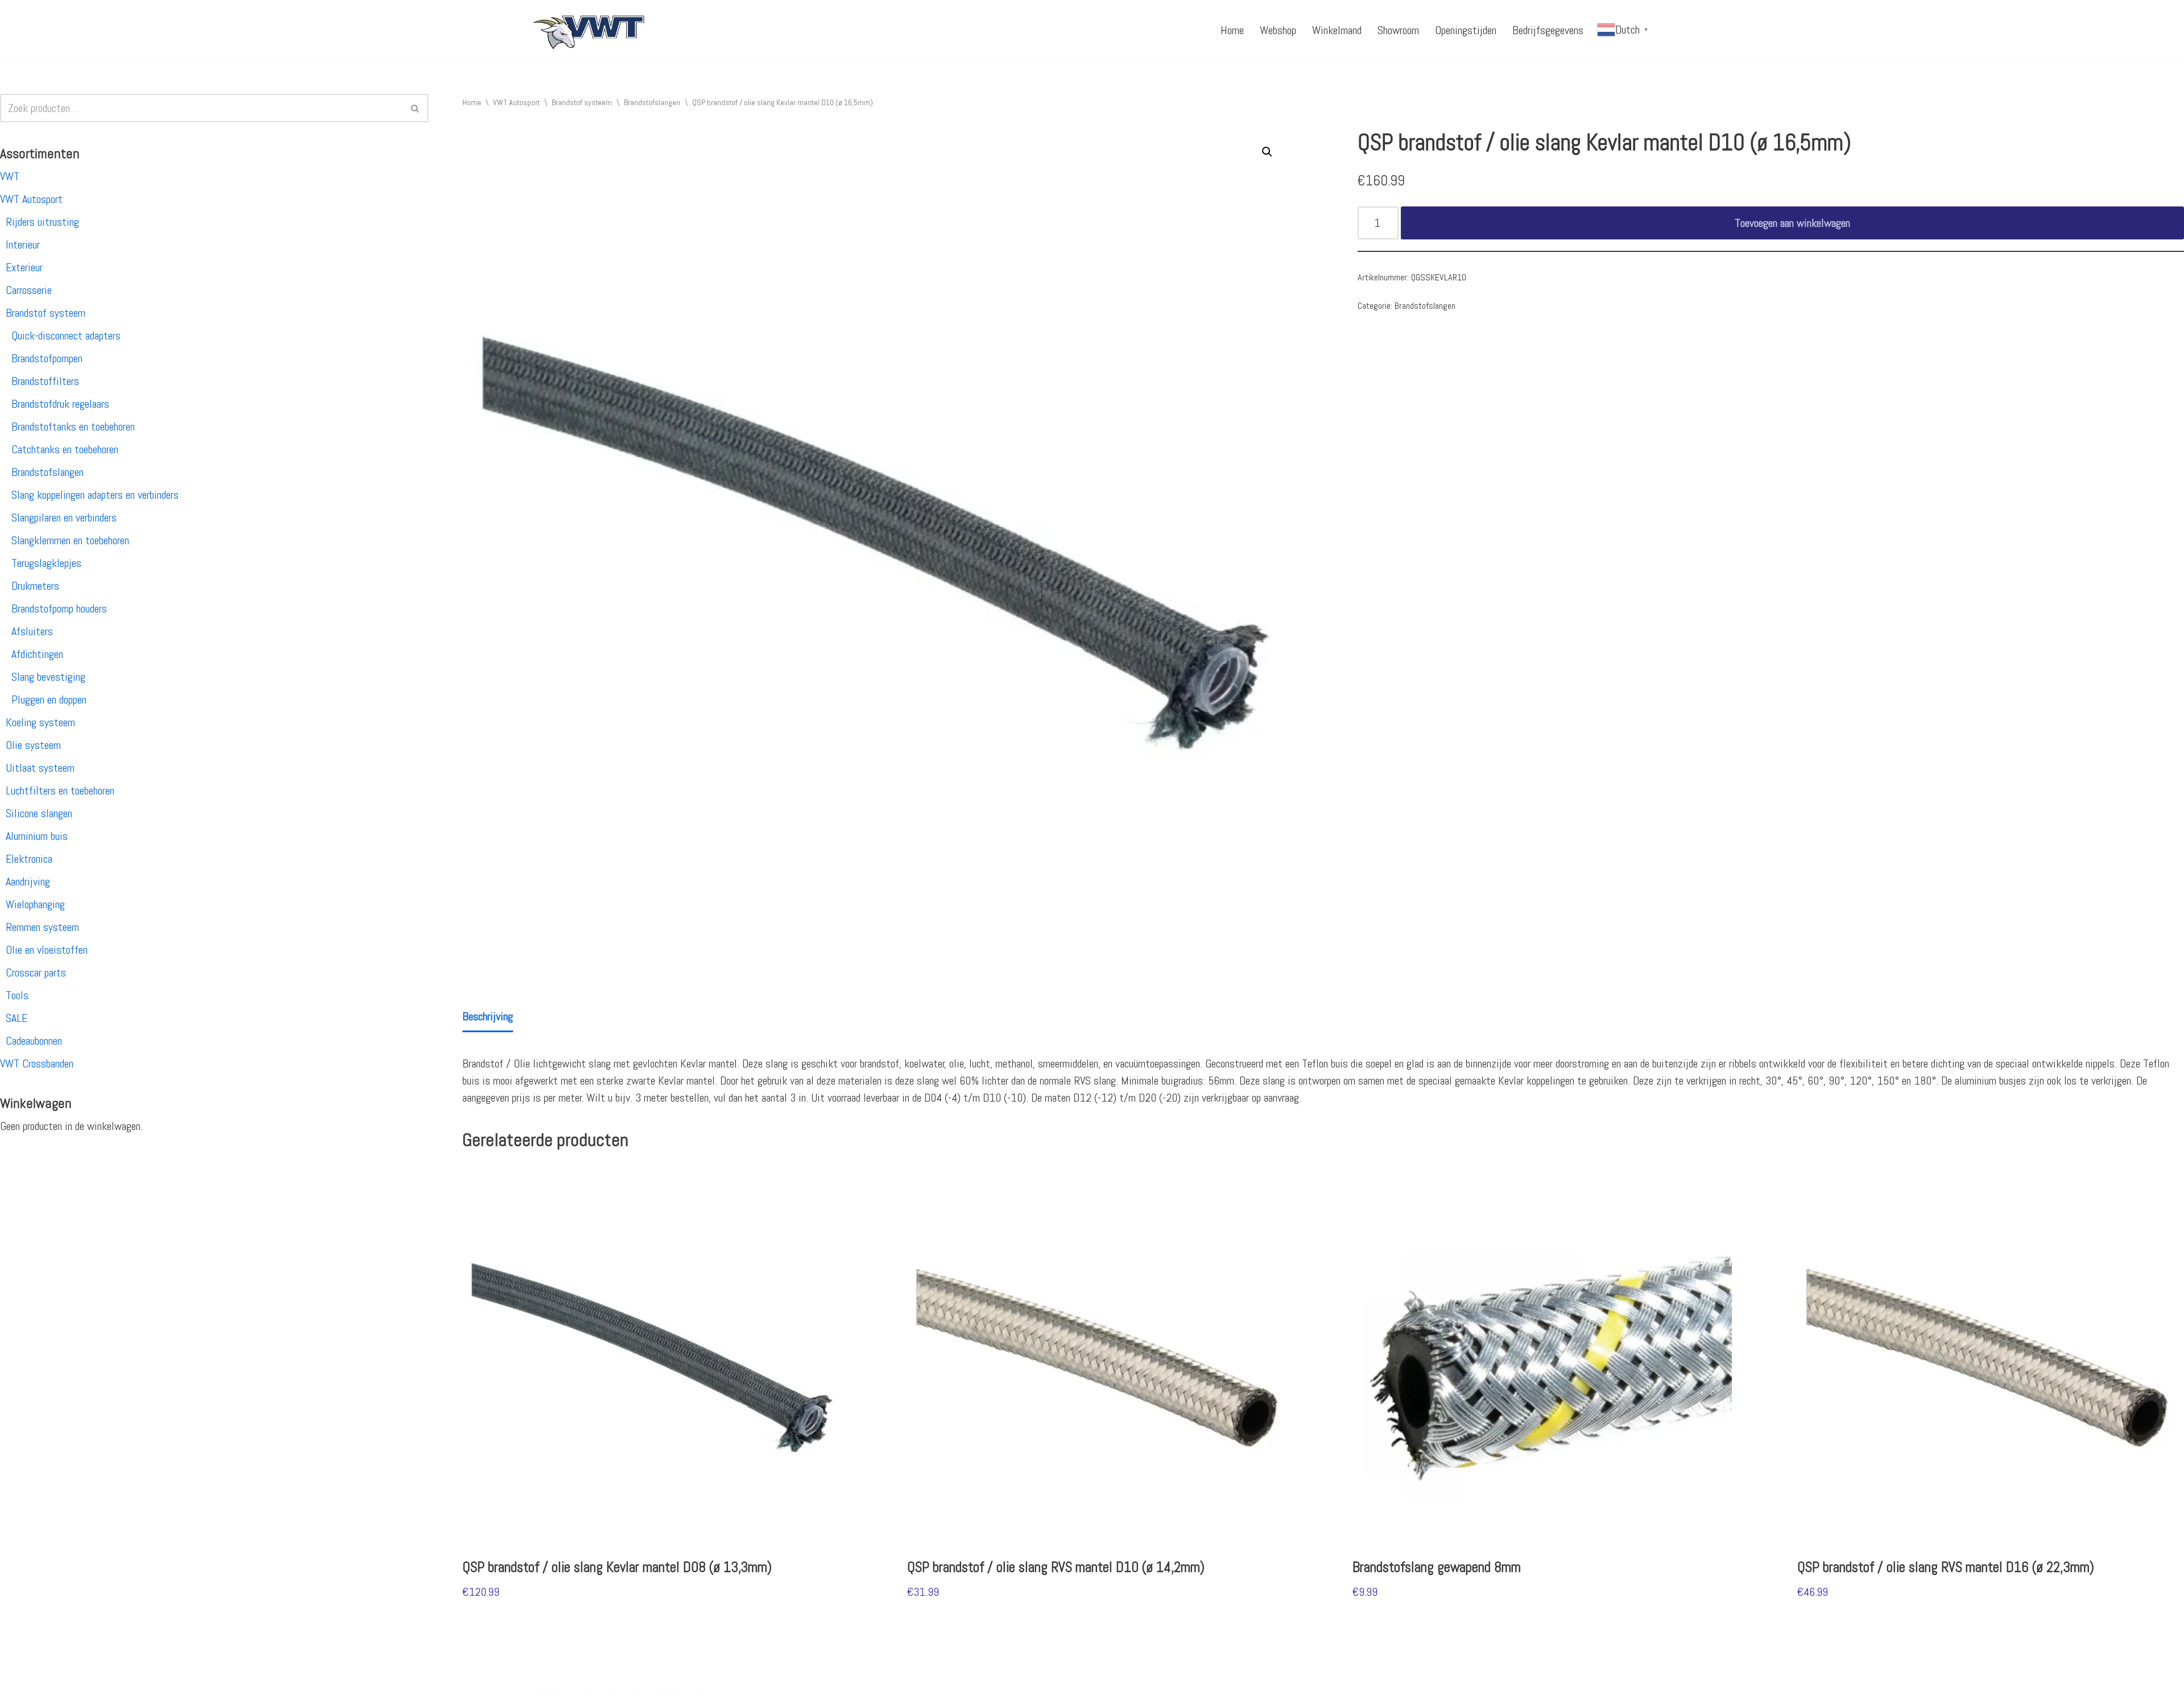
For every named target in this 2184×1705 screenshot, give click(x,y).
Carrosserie (29, 290)
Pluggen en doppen (49, 700)
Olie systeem (33, 745)
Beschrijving (488, 1016)
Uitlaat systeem (40, 768)
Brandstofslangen (47, 472)
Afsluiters (32, 631)
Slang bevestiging (48, 677)
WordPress (680, 1690)
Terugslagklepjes (46, 563)
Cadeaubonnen (34, 1041)
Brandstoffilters (45, 381)
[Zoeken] (415, 108)
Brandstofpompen (47, 358)
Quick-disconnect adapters (66, 336)
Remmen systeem (42, 927)
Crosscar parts (36, 972)
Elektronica (29, 859)
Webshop (1278, 30)
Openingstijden (1466, 30)
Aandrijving (28, 882)
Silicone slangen (39, 813)
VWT (10, 176)
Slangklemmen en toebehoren (70, 540)
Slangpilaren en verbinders (64, 518)
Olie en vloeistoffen (47, 950)
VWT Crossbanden (37, 1063)
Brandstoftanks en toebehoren (73, 427)
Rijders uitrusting (42, 222)
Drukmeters (35, 586)
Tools (17, 995)
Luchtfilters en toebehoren (60, 791)
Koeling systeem (40, 722)
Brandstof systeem (45, 313)
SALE (16, 1018)
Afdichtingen (37, 654)
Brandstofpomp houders (59, 609)
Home (1232, 30)
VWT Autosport (31, 199)
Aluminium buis (37, 836)
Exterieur (24, 267)
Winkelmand (1337, 30)
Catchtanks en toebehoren (65, 449)
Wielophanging (35, 904)
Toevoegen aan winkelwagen (1792, 223)
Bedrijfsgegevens (1548, 30)
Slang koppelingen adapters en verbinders (95, 495)
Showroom (1398, 30)
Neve (542, 1690)
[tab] (488, 1017)
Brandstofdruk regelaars (60, 404)
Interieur (23, 245)
